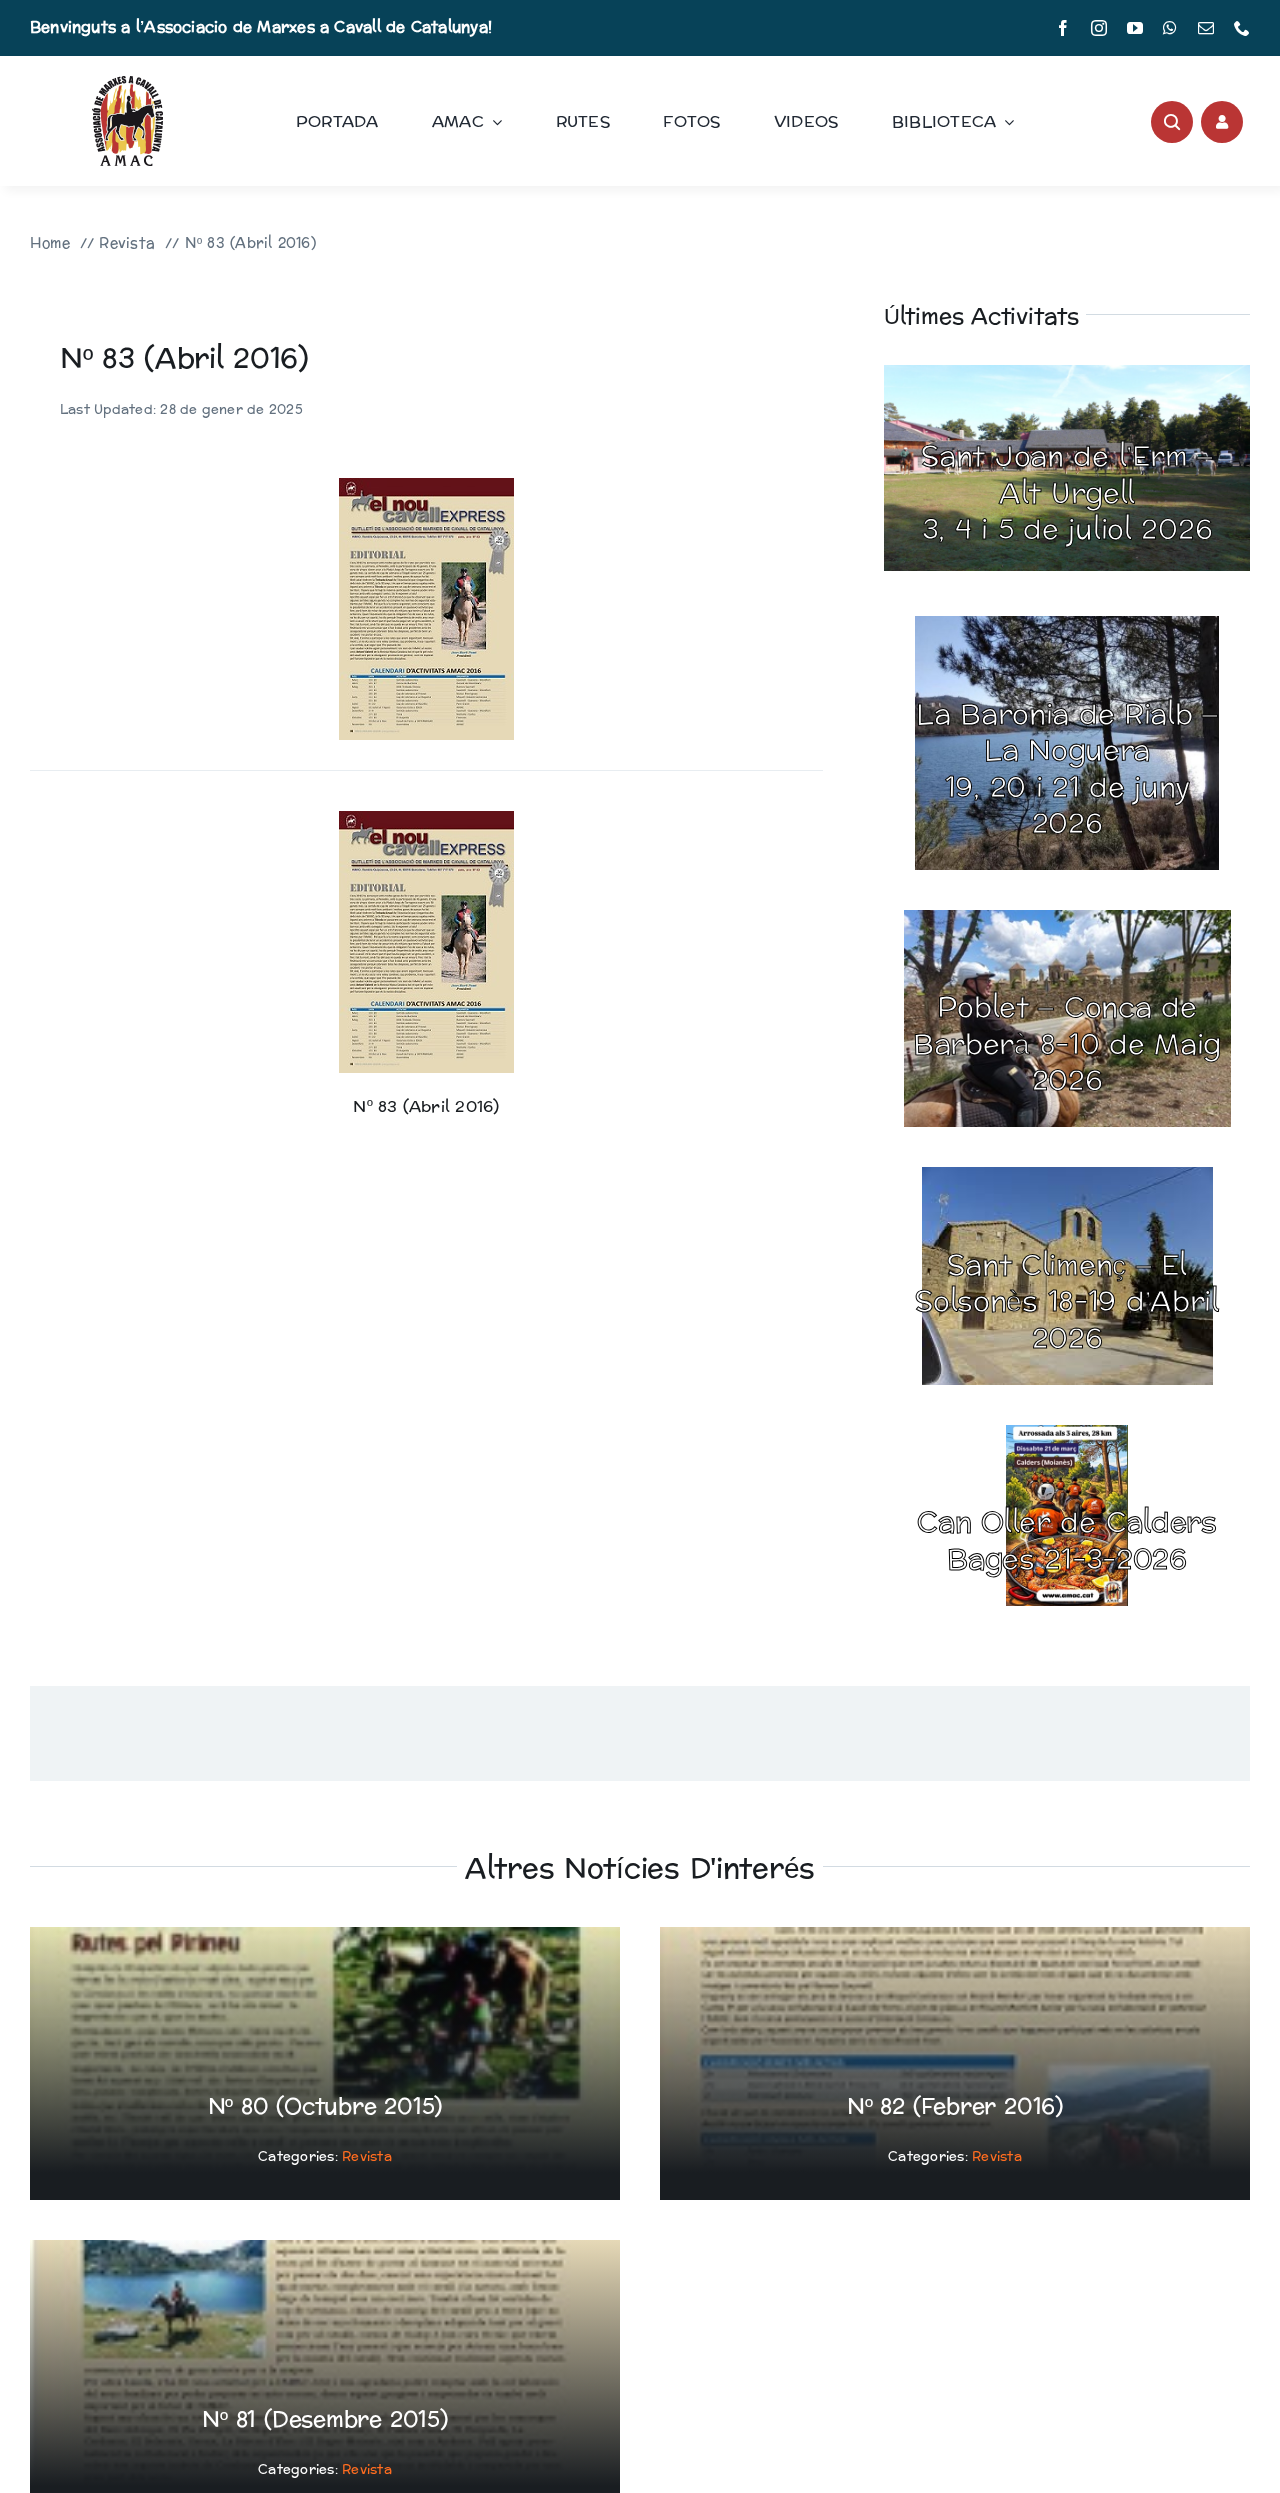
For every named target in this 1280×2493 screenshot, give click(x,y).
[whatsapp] (1170, 28)
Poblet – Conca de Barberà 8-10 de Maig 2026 (1067, 1044)
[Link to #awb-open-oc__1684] (1222, 122)
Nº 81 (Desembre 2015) (324, 2420)
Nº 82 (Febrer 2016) (955, 2107)
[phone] (1242, 28)
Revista (367, 2157)
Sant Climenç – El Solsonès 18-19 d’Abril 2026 (1067, 1302)
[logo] (127, 83)
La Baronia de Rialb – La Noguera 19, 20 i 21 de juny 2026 (1067, 769)
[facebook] (1063, 28)
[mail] (1206, 28)
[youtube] (1135, 28)
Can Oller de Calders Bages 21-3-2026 (1066, 1541)
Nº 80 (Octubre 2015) (325, 2107)
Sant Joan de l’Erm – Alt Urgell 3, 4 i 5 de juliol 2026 (1066, 493)
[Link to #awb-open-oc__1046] (1172, 122)
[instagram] (1099, 28)
